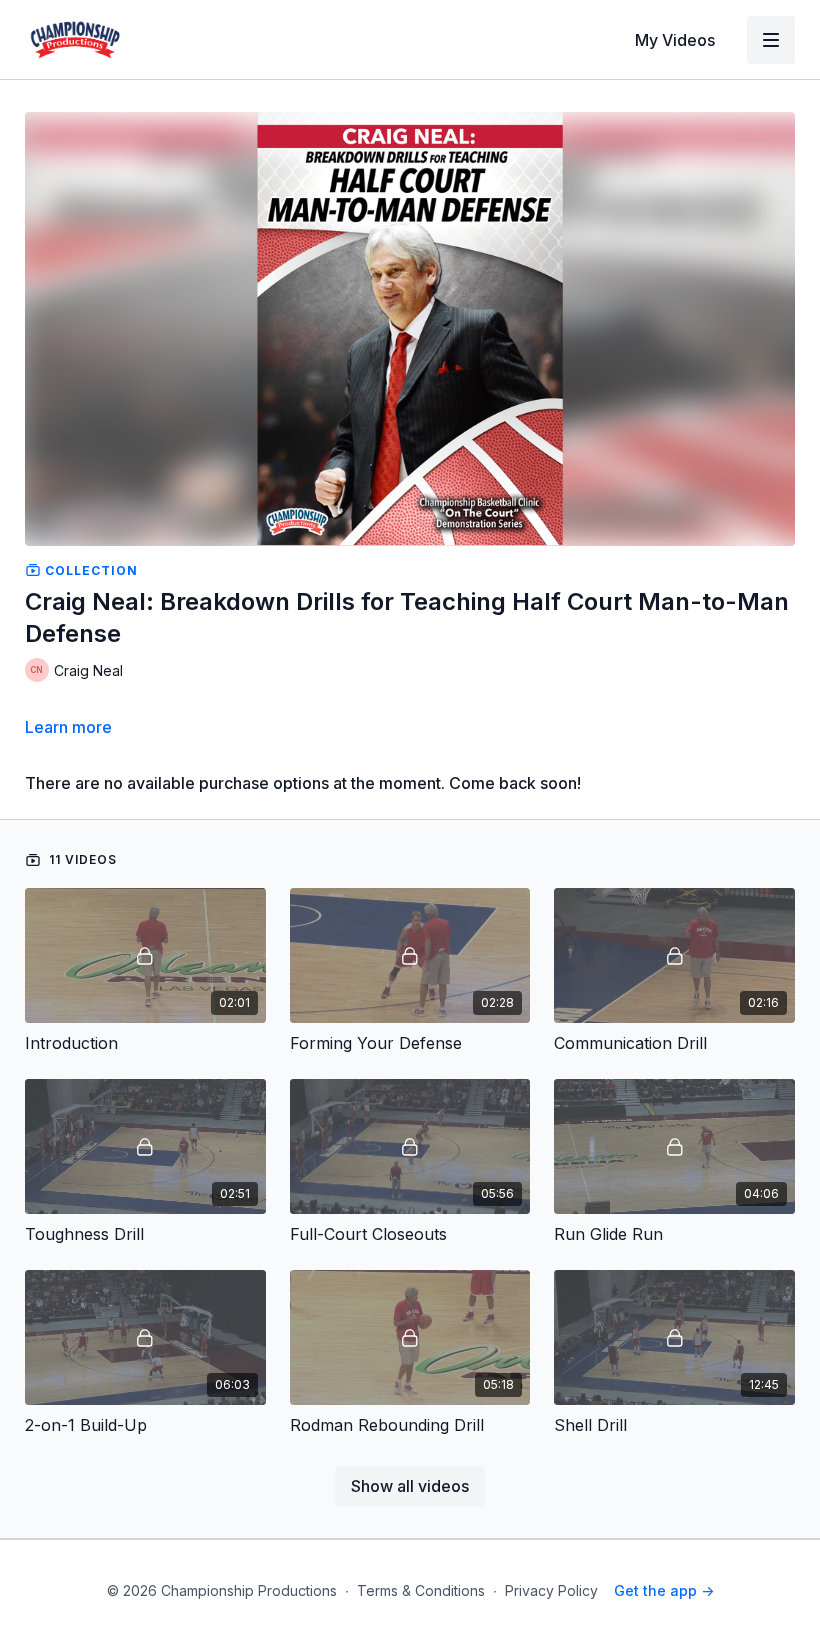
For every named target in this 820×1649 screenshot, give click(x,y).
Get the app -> (664, 1590)
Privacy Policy (551, 1590)
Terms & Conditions (421, 1590)
